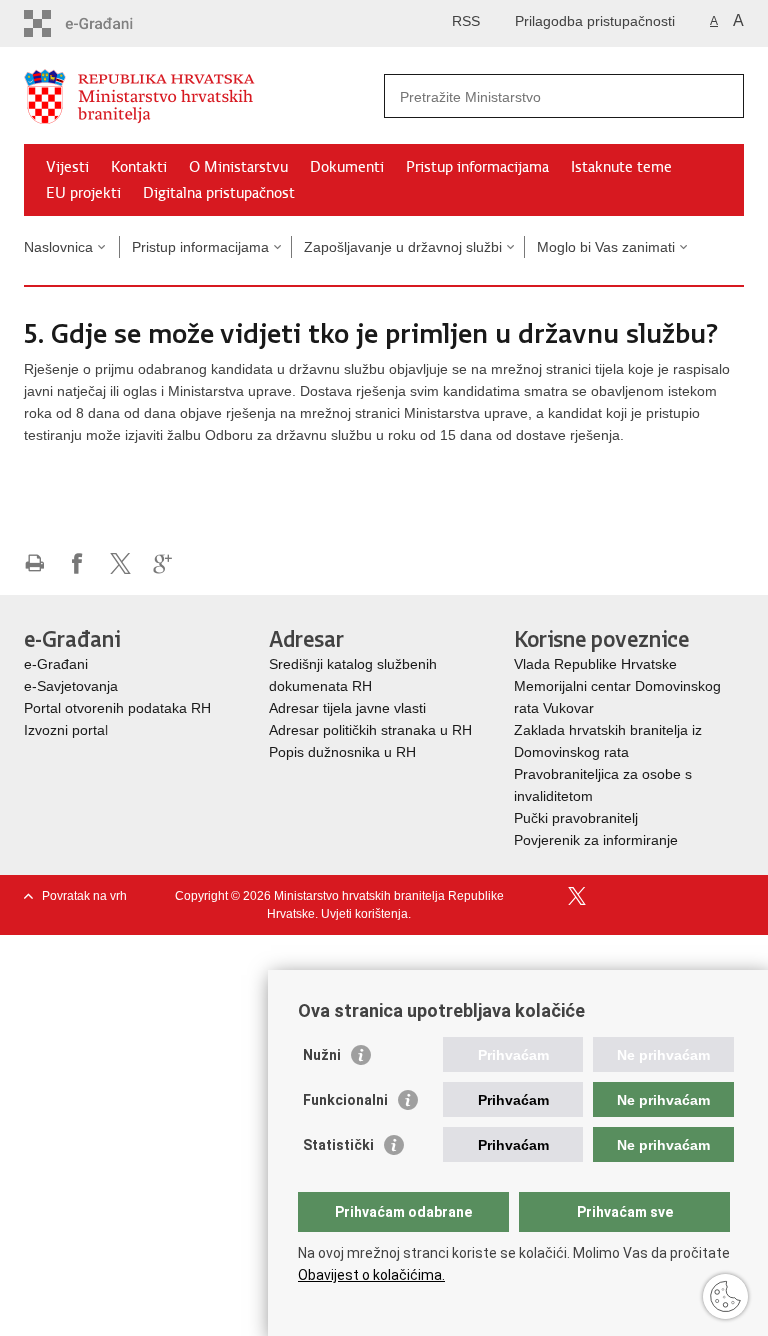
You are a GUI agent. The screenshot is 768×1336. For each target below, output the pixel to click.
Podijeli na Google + (163, 563)
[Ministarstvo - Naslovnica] (204, 96)
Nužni (322, 1055)
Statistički (338, 1145)
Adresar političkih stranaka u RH (370, 730)
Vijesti (67, 167)
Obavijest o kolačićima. (371, 1275)
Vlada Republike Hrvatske (597, 664)
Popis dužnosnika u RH (342, 752)
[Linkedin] (733, 896)
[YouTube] (609, 896)
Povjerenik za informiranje (596, 840)
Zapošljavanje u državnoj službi (403, 247)
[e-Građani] (109, 23)
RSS (466, 21)
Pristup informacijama (477, 167)
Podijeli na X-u (120, 563)
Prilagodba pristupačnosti (595, 21)
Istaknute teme (621, 167)
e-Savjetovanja (71, 686)
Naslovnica (58, 247)
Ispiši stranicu (34, 563)
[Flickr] (640, 896)
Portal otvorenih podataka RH (117, 708)
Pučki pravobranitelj (576, 818)
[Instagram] (702, 896)
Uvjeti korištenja (364, 914)
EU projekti (83, 193)
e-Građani (56, 664)
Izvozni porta (64, 730)
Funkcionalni (345, 1100)
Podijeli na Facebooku (77, 563)
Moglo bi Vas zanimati (606, 247)
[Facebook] (547, 896)
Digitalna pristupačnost (219, 193)
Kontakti (139, 167)
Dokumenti (347, 167)
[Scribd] (671, 896)
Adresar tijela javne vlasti (347, 708)
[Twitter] (578, 896)
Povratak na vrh (84, 896)
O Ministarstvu (238, 167)
